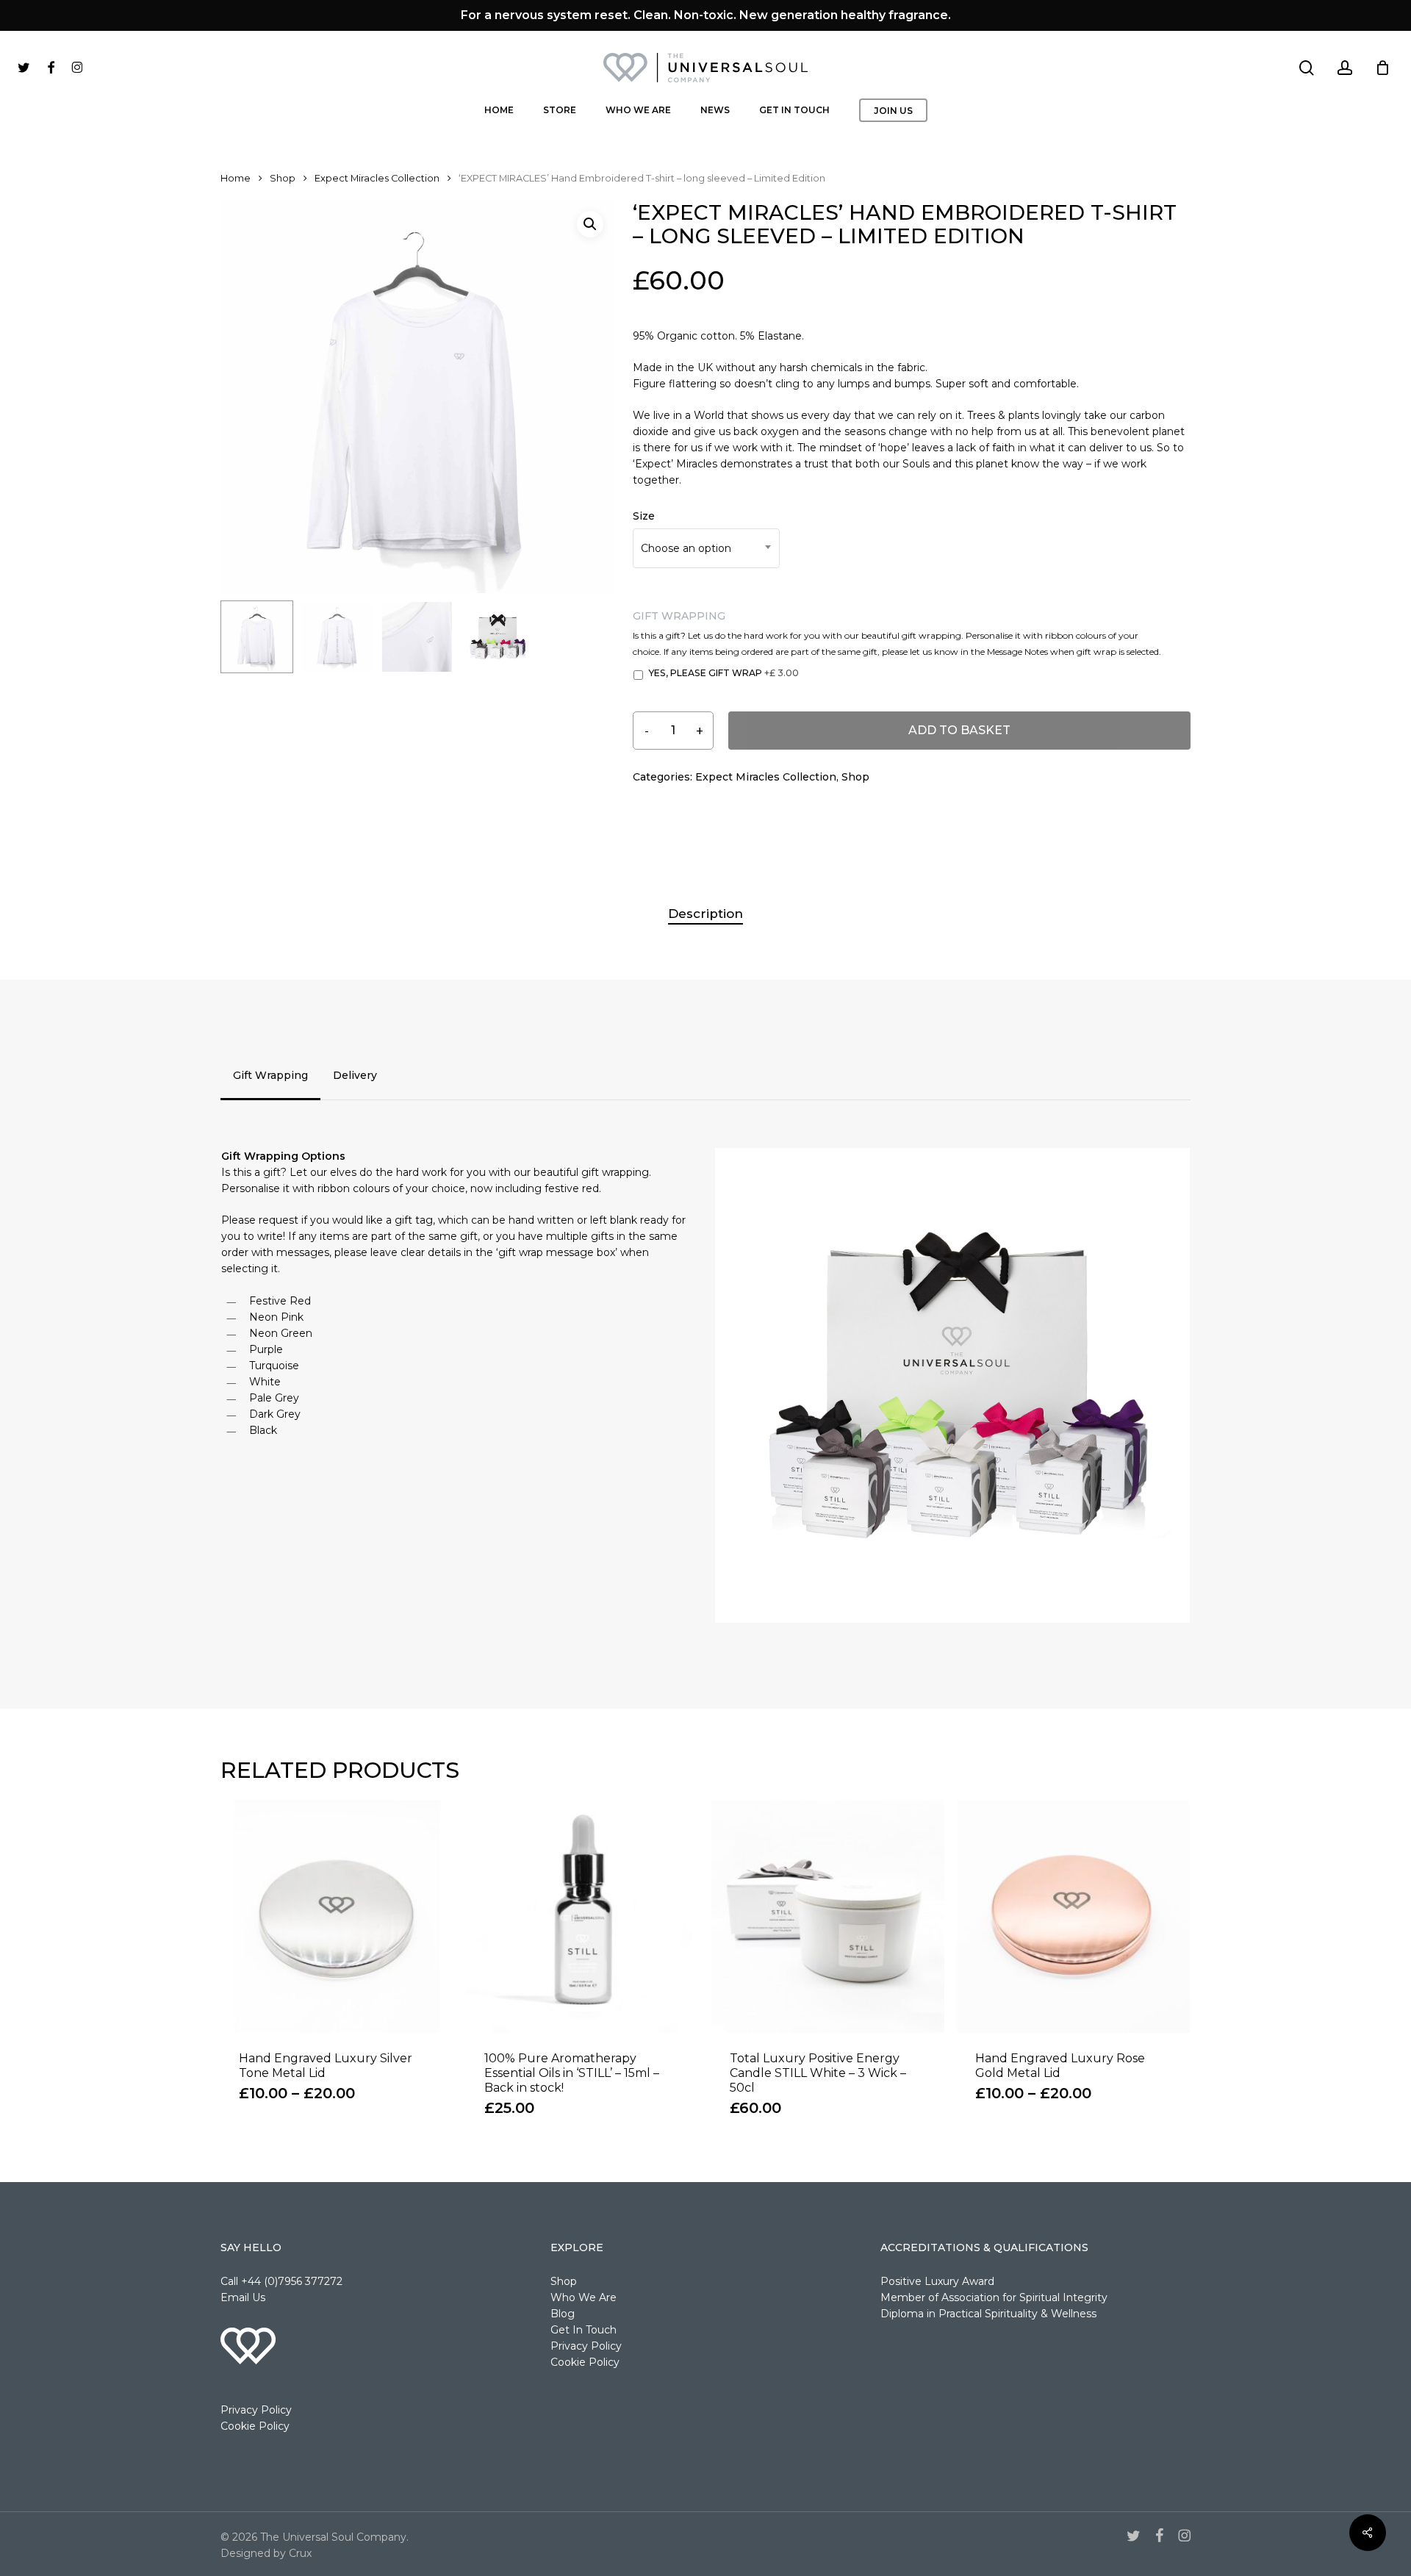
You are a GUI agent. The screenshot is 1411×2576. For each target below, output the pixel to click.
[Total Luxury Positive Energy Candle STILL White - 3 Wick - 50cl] (828, 1916)
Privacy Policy (256, 2410)
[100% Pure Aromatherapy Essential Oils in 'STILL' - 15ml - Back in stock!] (582, 1916)
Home (236, 178)
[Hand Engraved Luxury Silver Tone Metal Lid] (337, 1916)
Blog (563, 2314)
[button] (590, 224)
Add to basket (959, 730)
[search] (1307, 68)
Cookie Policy (255, 2426)
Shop (283, 178)
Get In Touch (584, 2330)
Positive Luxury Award (937, 2281)
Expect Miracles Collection (377, 178)
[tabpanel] (705, 1385)
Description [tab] (705, 914)
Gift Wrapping (679, 616)
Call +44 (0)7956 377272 (281, 2281)
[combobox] (706, 548)
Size (644, 516)
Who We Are (584, 2297)
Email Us (243, 2297)
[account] (1345, 68)
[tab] (270, 1075)
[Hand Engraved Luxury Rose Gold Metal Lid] (1073, 1916)
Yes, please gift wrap (724, 673)
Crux (300, 2553)
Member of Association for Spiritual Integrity (994, 2297)
